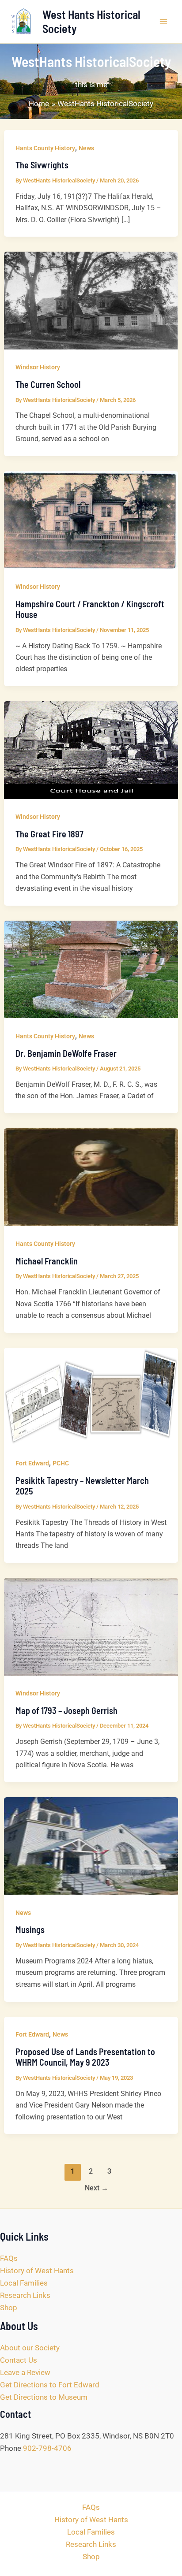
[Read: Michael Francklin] (91, 1176)
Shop (9, 2308)
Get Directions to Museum (44, 2397)
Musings (30, 1929)
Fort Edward (32, 1463)
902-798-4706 (47, 2448)
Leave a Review (25, 2372)
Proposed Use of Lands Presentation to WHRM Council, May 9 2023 (85, 2057)
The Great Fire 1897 (49, 834)
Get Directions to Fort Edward (50, 2385)
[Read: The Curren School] (91, 300)
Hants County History (45, 148)
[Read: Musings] (91, 1845)
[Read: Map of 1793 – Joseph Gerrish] (91, 1626)
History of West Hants (37, 2271)
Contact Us (19, 2360)
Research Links (25, 2295)
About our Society (30, 2348)
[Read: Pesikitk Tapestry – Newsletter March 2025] (91, 1396)
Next (97, 2188)
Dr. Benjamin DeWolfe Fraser (66, 1053)
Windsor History (38, 367)
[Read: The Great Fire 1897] (91, 750)
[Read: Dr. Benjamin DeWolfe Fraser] (91, 969)
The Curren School (48, 384)
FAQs (9, 2258)
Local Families (24, 2283)
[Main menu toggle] (163, 22)
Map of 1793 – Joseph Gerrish (66, 1710)
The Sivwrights (42, 165)
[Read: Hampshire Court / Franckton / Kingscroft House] (91, 519)
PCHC (61, 1463)
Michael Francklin (47, 1261)
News (86, 148)
